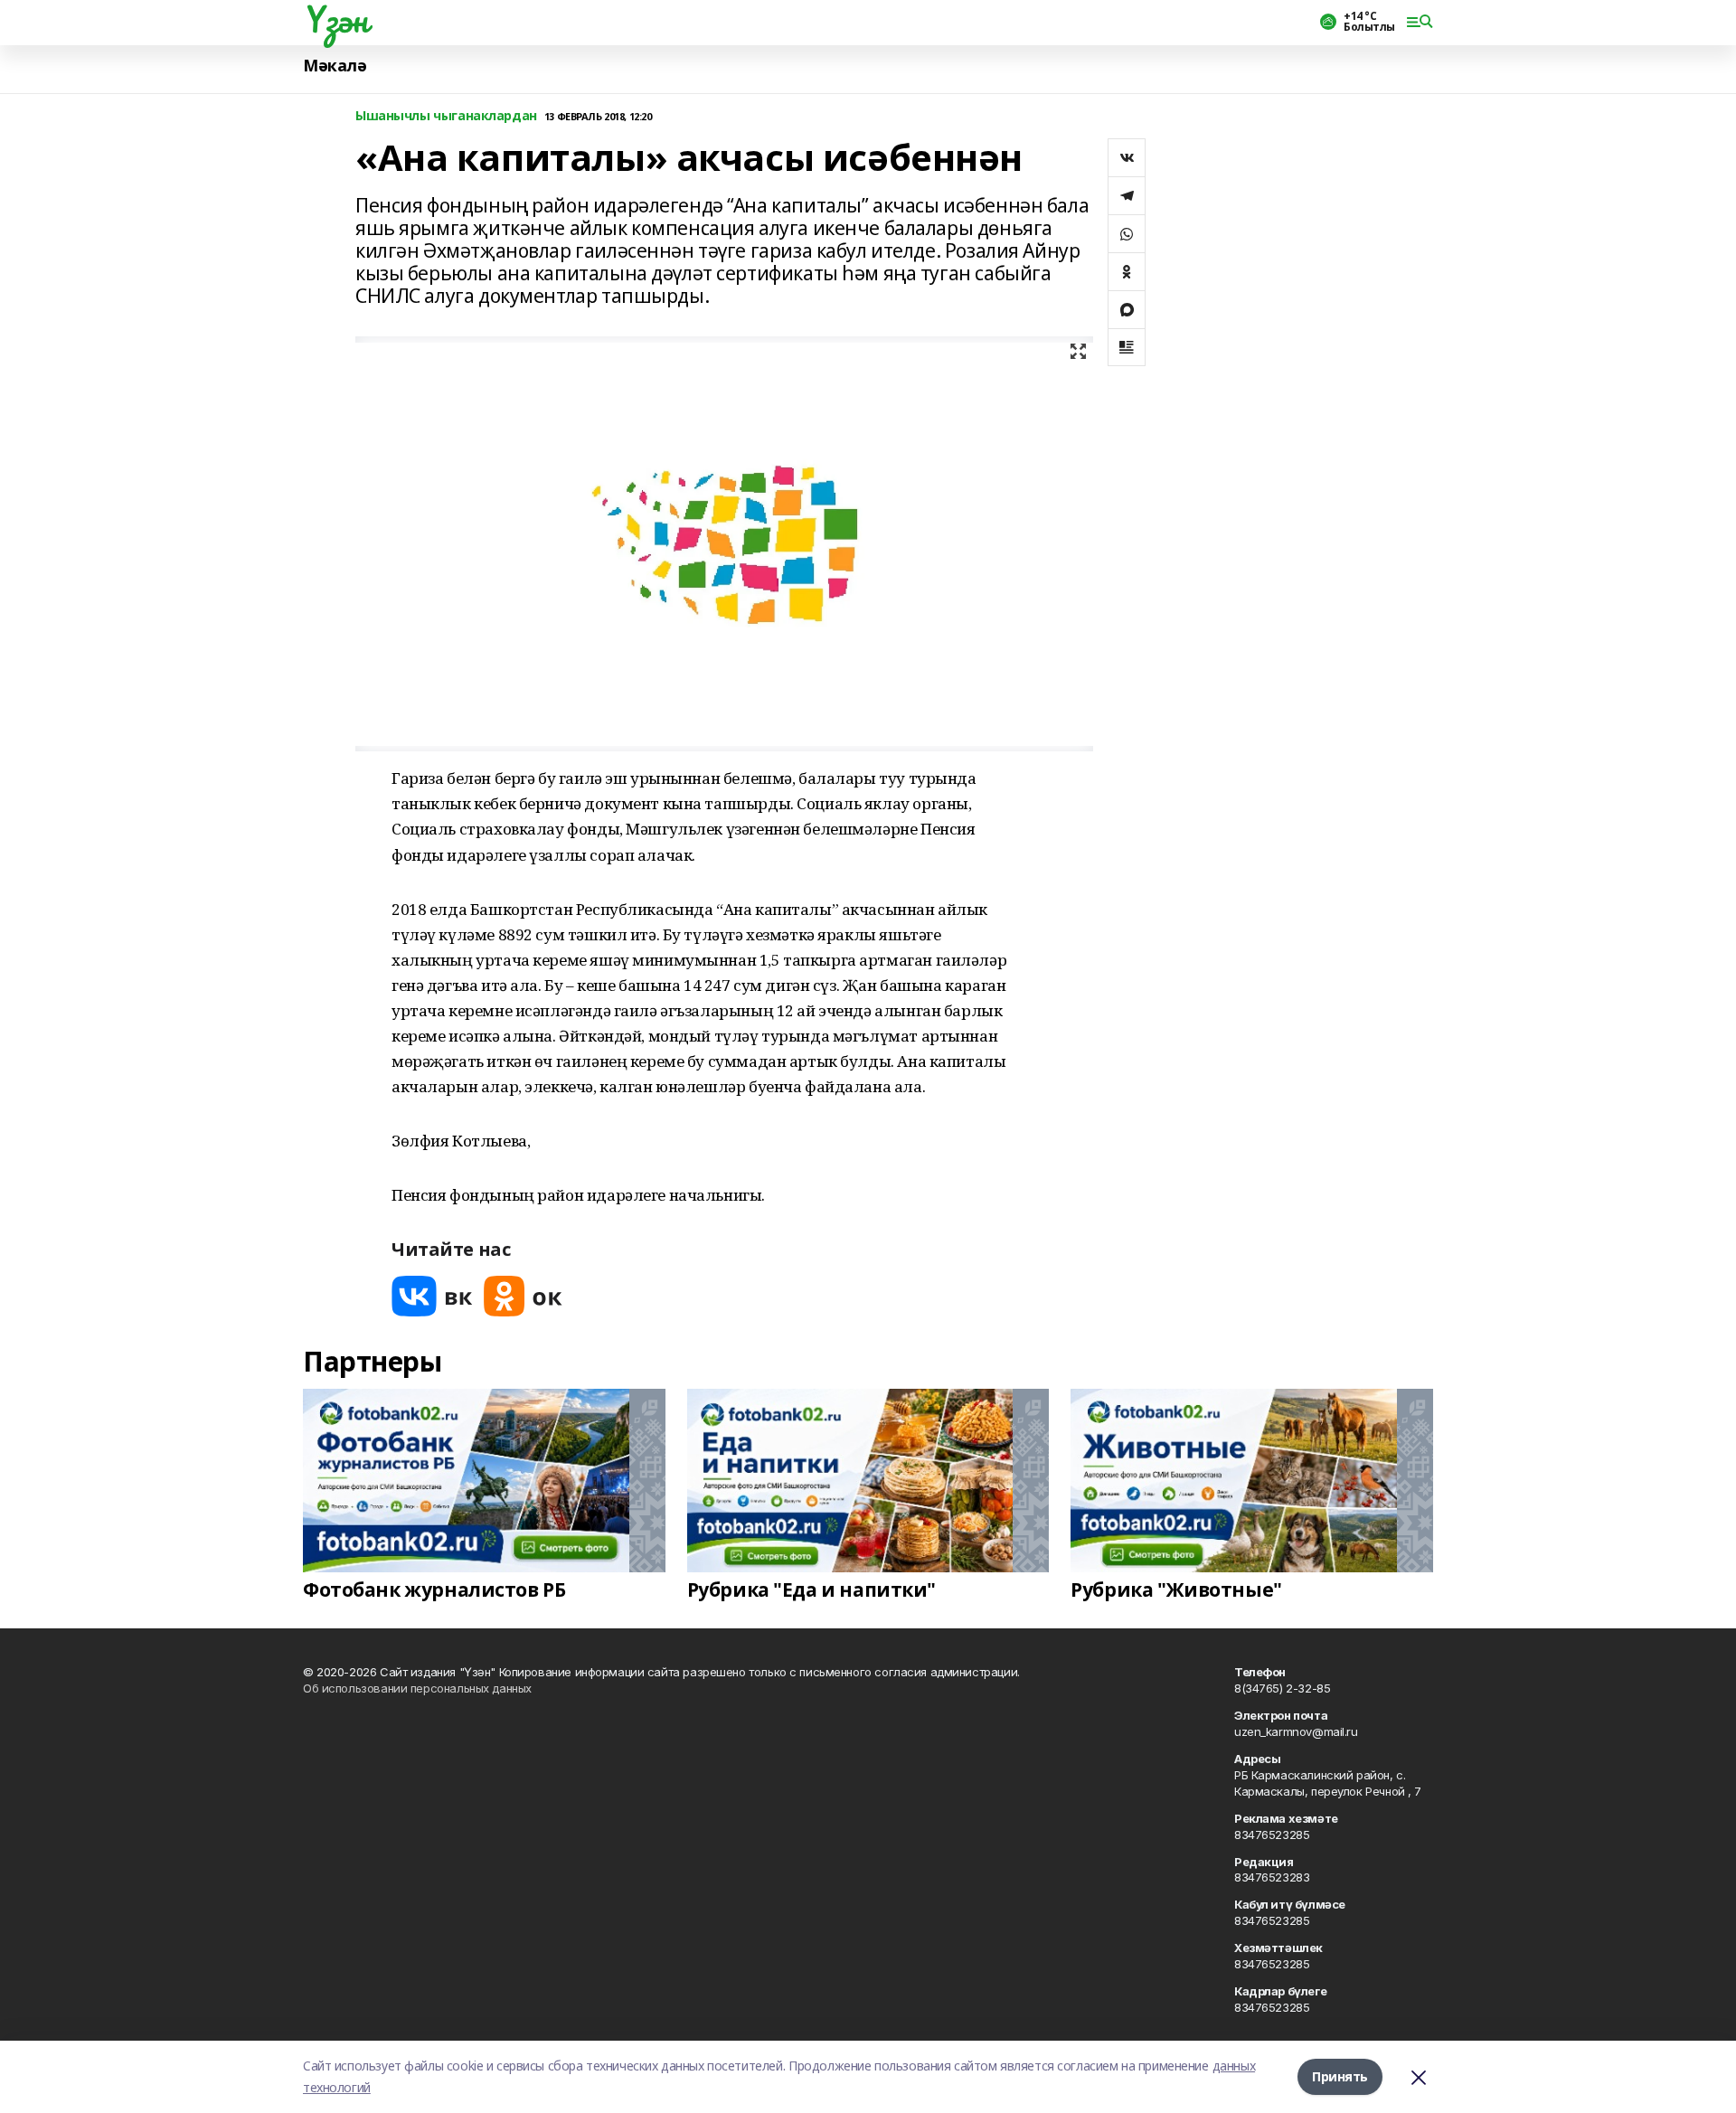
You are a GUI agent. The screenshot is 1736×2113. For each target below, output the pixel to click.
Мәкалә (335, 66)
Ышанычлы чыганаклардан (446, 116)
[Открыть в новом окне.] (432, 1296)
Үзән (335, 19)
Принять (1340, 2076)
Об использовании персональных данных (417, 1688)
